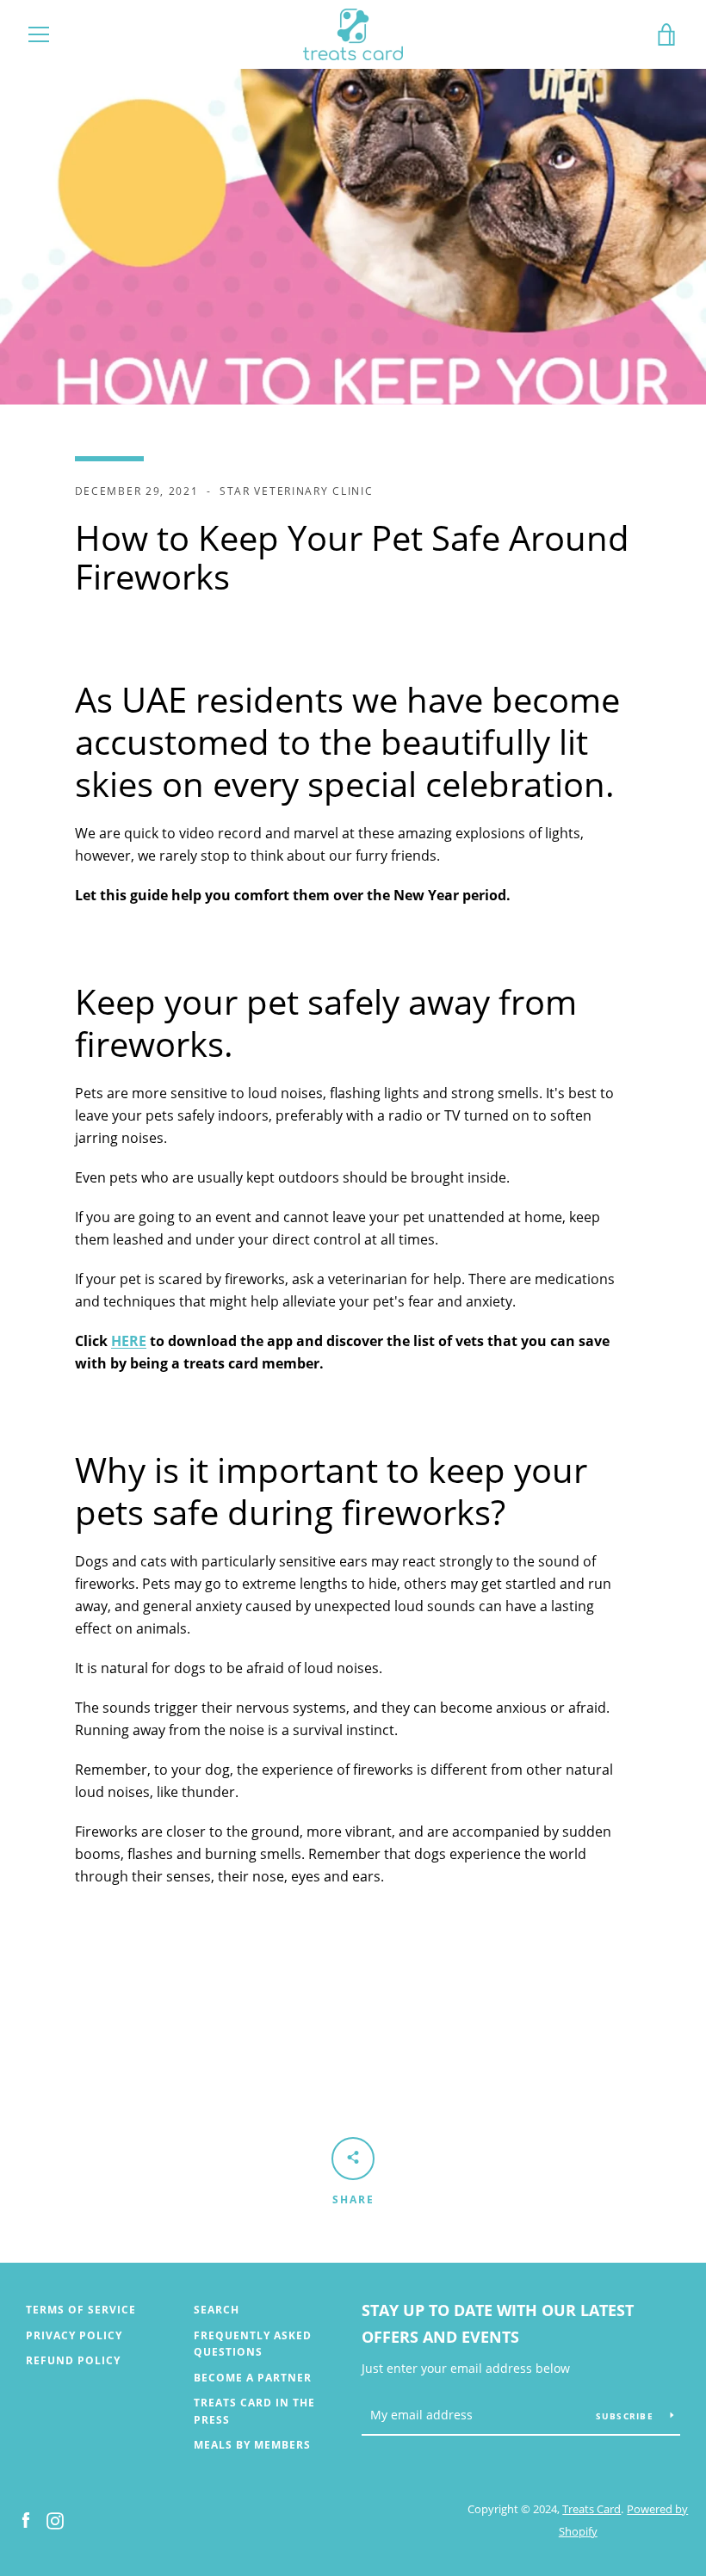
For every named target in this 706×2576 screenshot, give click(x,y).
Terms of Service (81, 2310)
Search (217, 2310)
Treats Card (591, 2509)
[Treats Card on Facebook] (26, 2519)
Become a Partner (253, 2378)
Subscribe (627, 2416)
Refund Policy (73, 2360)
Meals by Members (252, 2445)
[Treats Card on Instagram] (55, 2519)
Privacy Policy (74, 2335)
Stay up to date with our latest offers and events (498, 2323)
